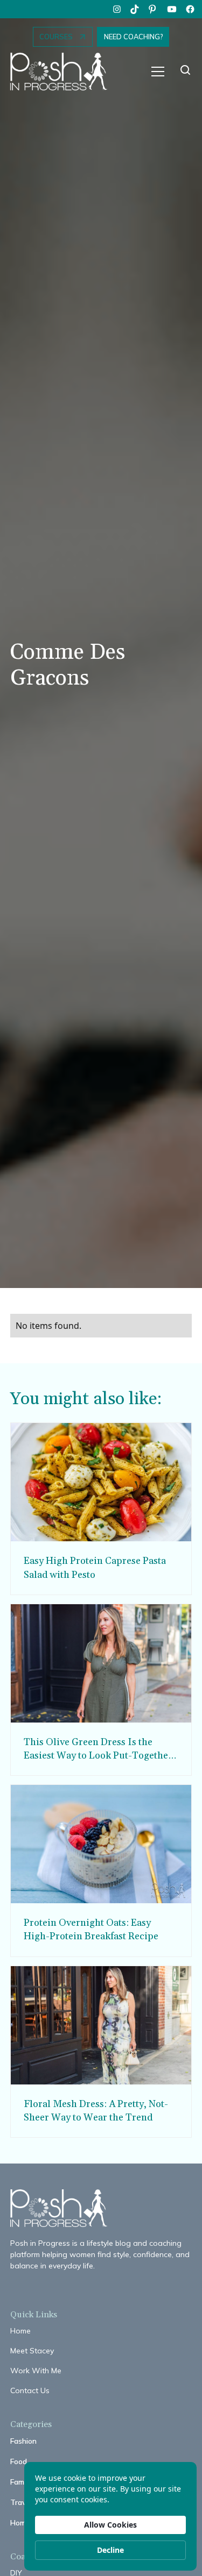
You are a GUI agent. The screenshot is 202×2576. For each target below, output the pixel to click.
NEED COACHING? (133, 37)
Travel (21, 2502)
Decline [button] (110, 2550)
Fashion (23, 2441)
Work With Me (36, 2371)
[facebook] (190, 9)
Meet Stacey (32, 2351)
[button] (158, 72)
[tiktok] (135, 9)
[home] (64, 72)
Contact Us (30, 2390)
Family (21, 2482)
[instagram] (117, 9)
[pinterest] (154, 9)
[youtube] (172, 9)
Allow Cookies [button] (110, 2525)
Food (19, 2461)
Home (20, 2331)
